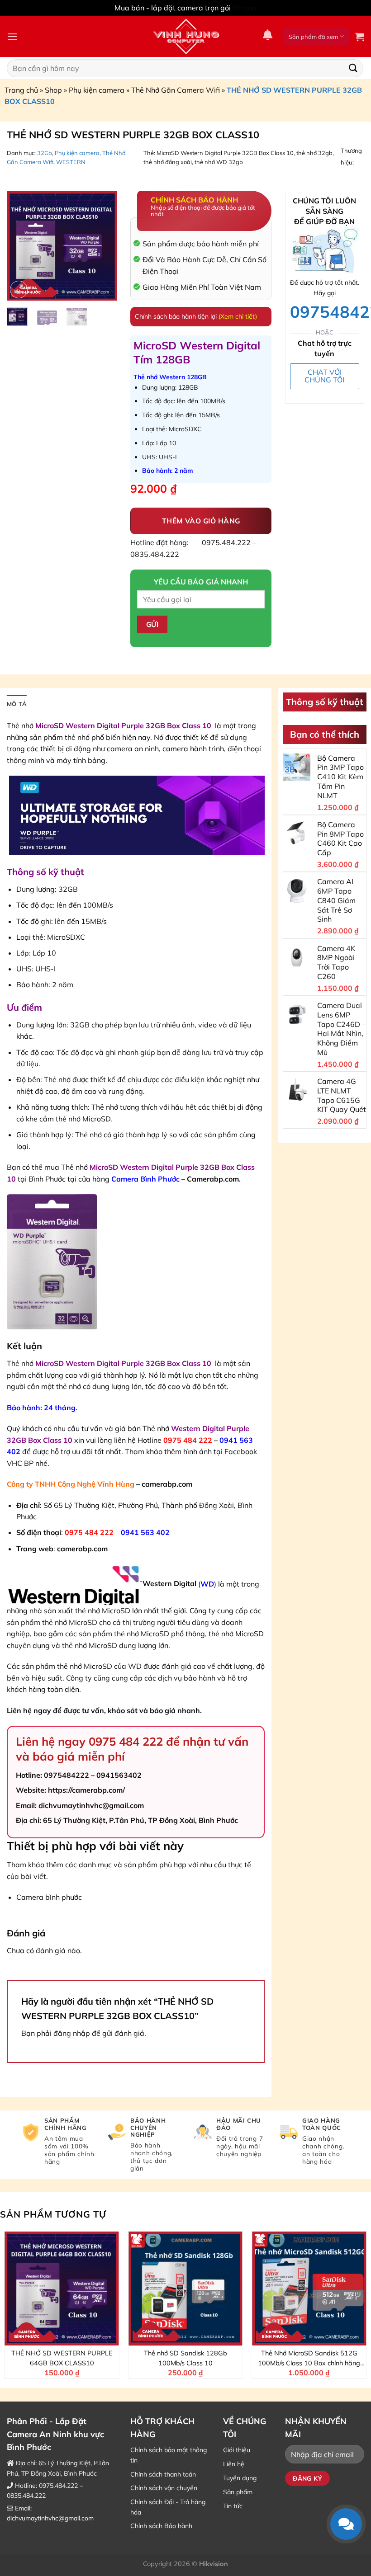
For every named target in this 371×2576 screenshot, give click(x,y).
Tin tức (233, 2506)
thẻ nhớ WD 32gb (219, 162)
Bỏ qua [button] (245, 8)
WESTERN (71, 162)
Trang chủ (21, 90)
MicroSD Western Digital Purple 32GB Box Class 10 (225, 153)
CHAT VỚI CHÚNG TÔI (324, 376)
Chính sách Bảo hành (161, 2526)
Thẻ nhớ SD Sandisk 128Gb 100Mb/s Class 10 (185, 2358)
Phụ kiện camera (97, 90)
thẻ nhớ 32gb (314, 153)
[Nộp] (353, 68)
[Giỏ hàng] (360, 37)
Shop (53, 90)
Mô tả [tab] (17, 704)
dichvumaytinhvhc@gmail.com (50, 2518)
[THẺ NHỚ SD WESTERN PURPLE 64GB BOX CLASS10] (62, 2289)
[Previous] (20, 246)
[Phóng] (19, 290)
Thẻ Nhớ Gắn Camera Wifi (176, 90)
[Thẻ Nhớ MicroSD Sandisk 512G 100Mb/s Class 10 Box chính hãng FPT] (309, 2289)
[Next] (103, 246)
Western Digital (169, 1583)
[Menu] (12, 36)
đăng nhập (72, 2033)
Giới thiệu (237, 2450)
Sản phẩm (238, 2492)
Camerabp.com (213, 1179)
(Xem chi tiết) (238, 316)
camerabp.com (167, 1484)
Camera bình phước (49, 1897)
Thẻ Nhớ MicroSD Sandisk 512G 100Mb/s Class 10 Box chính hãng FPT (309, 2359)
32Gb (45, 153)
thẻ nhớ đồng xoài (168, 162)
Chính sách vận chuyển (164, 2488)
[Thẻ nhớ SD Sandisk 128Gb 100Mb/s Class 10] (185, 2289)
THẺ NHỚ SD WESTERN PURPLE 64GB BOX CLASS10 (62, 2358)
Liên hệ (234, 2464)
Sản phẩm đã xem (313, 37)
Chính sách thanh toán (163, 2474)
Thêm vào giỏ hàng (201, 521)
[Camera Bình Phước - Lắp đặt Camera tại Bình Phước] (185, 37)
